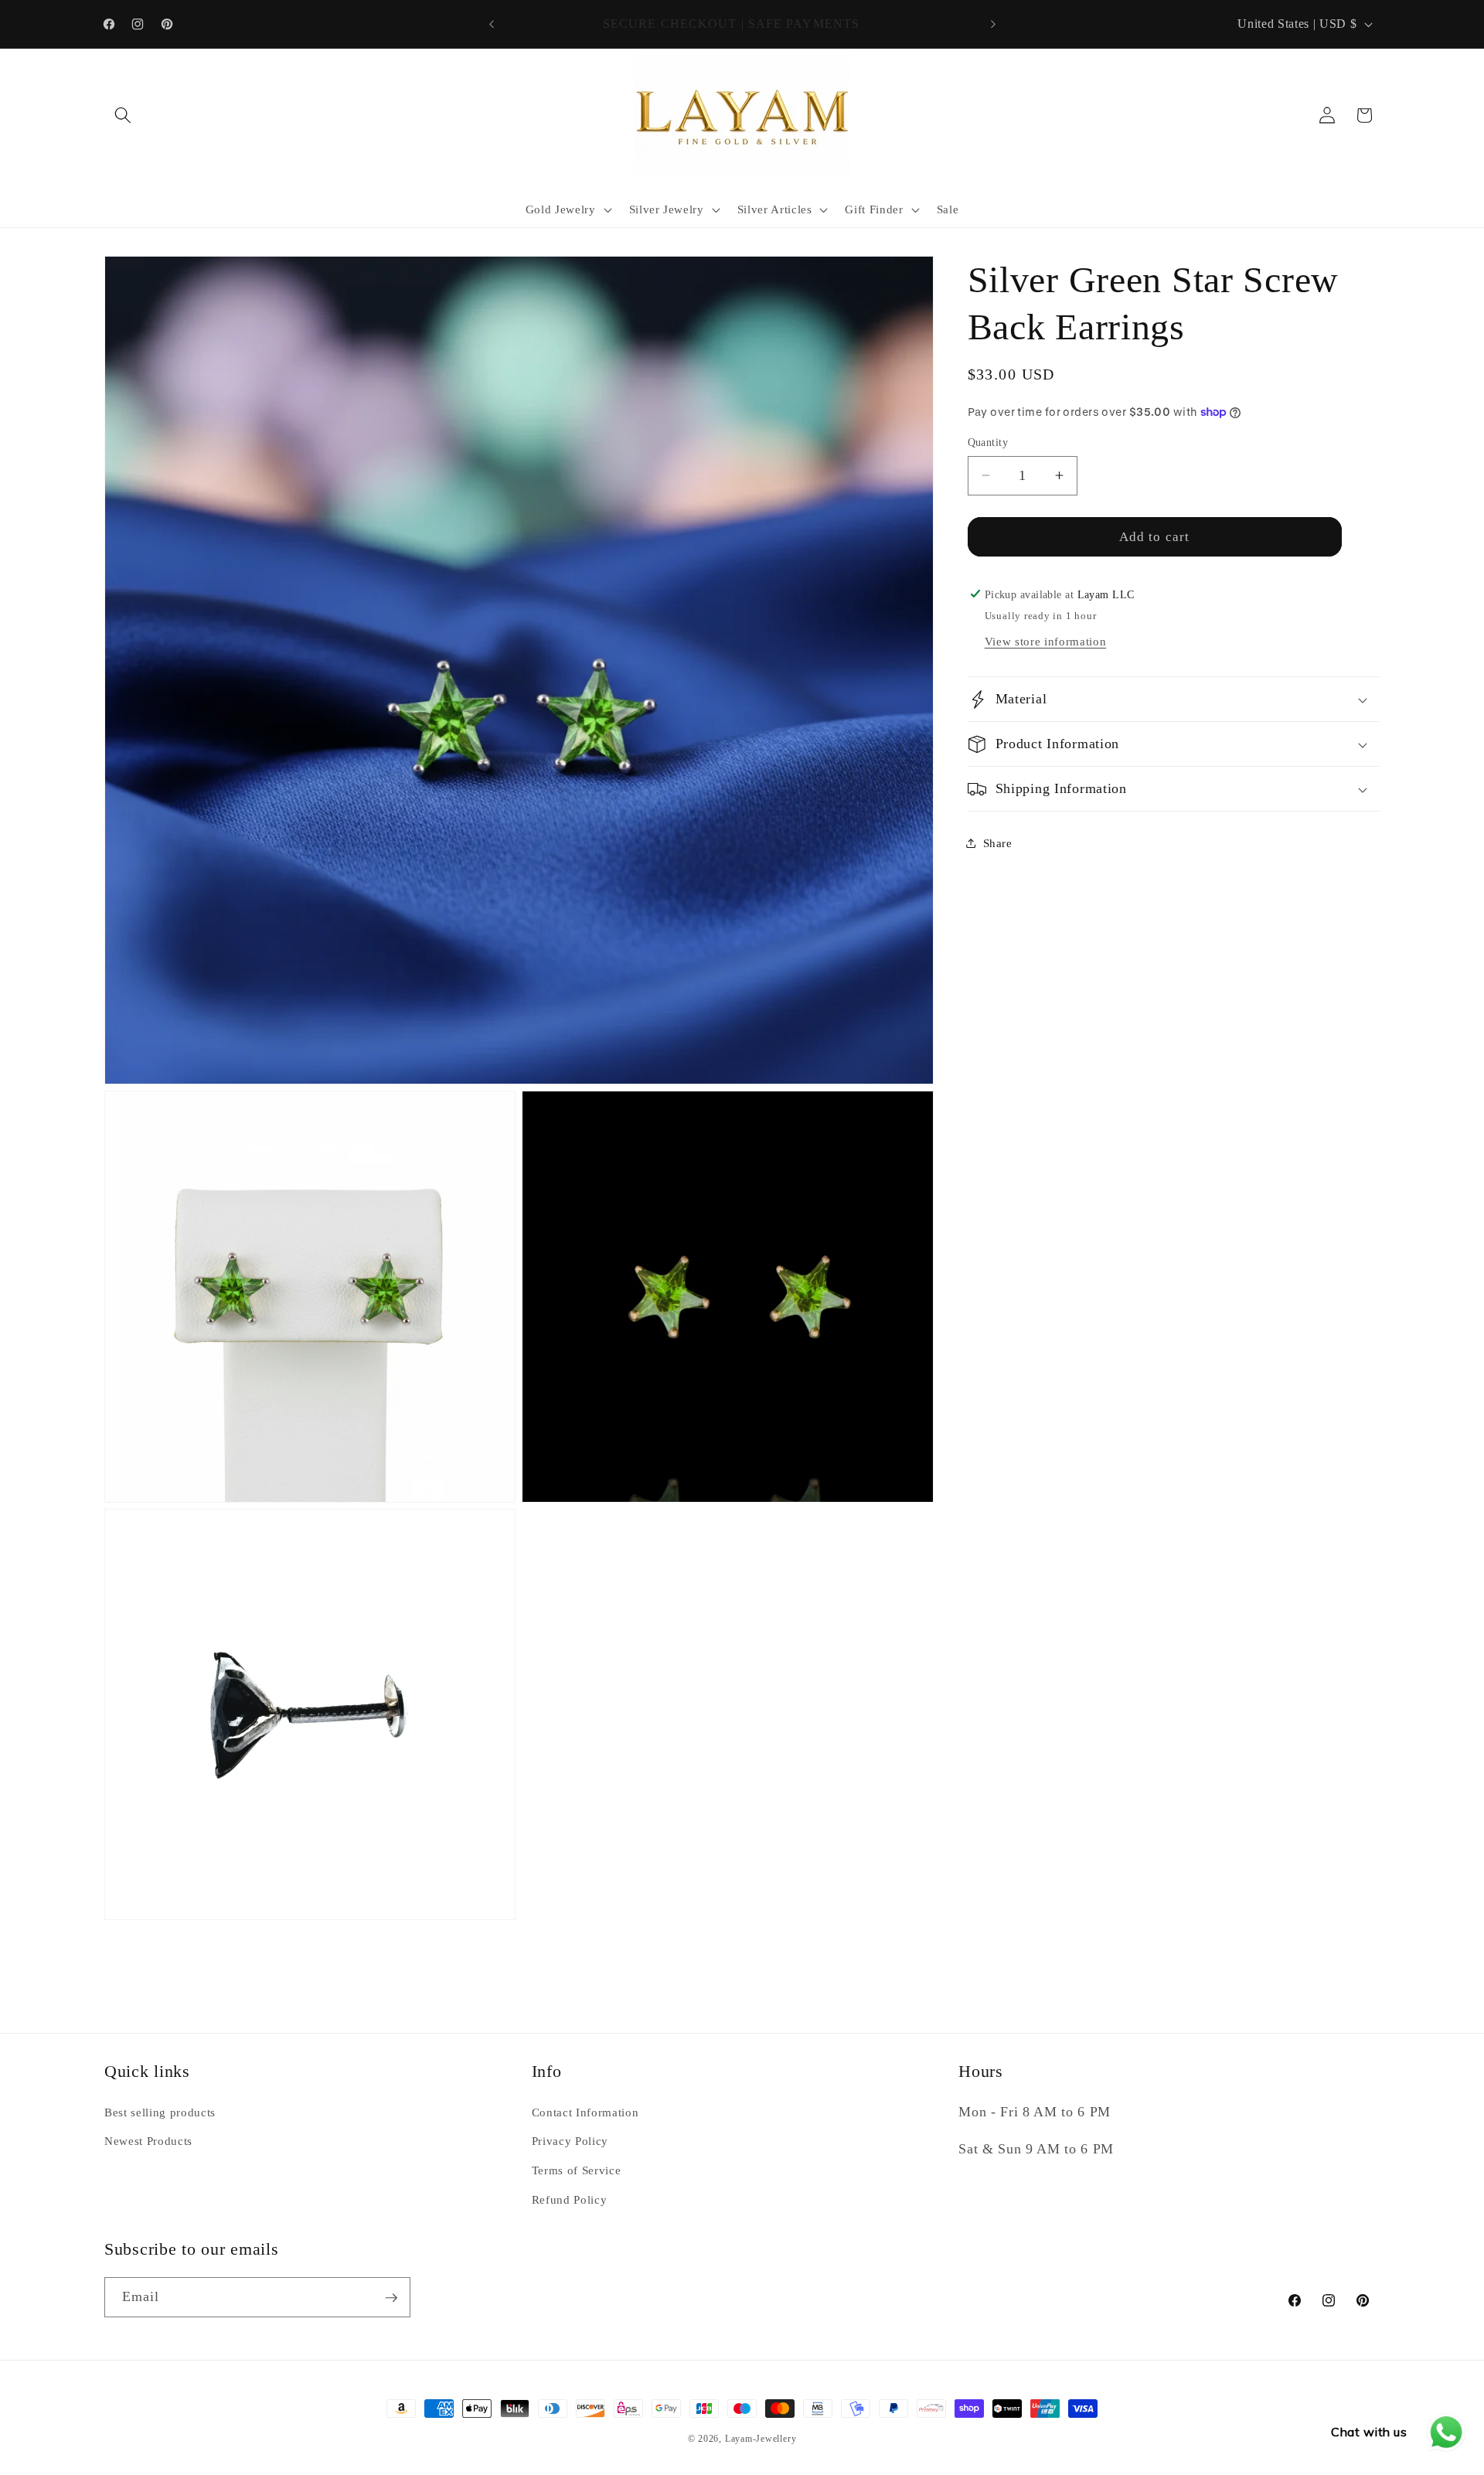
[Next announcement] (993, 24)
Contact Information (585, 2111)
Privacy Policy (570, 2141)
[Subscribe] (391, 2298)
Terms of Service (577, 2170)
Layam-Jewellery (761, 2439)
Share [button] (998, 843)
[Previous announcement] (492, 24)
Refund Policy (570, 2199)
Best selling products (160, 2111)
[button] (123, 115)
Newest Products (148, 2141)
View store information (1046, 641)
